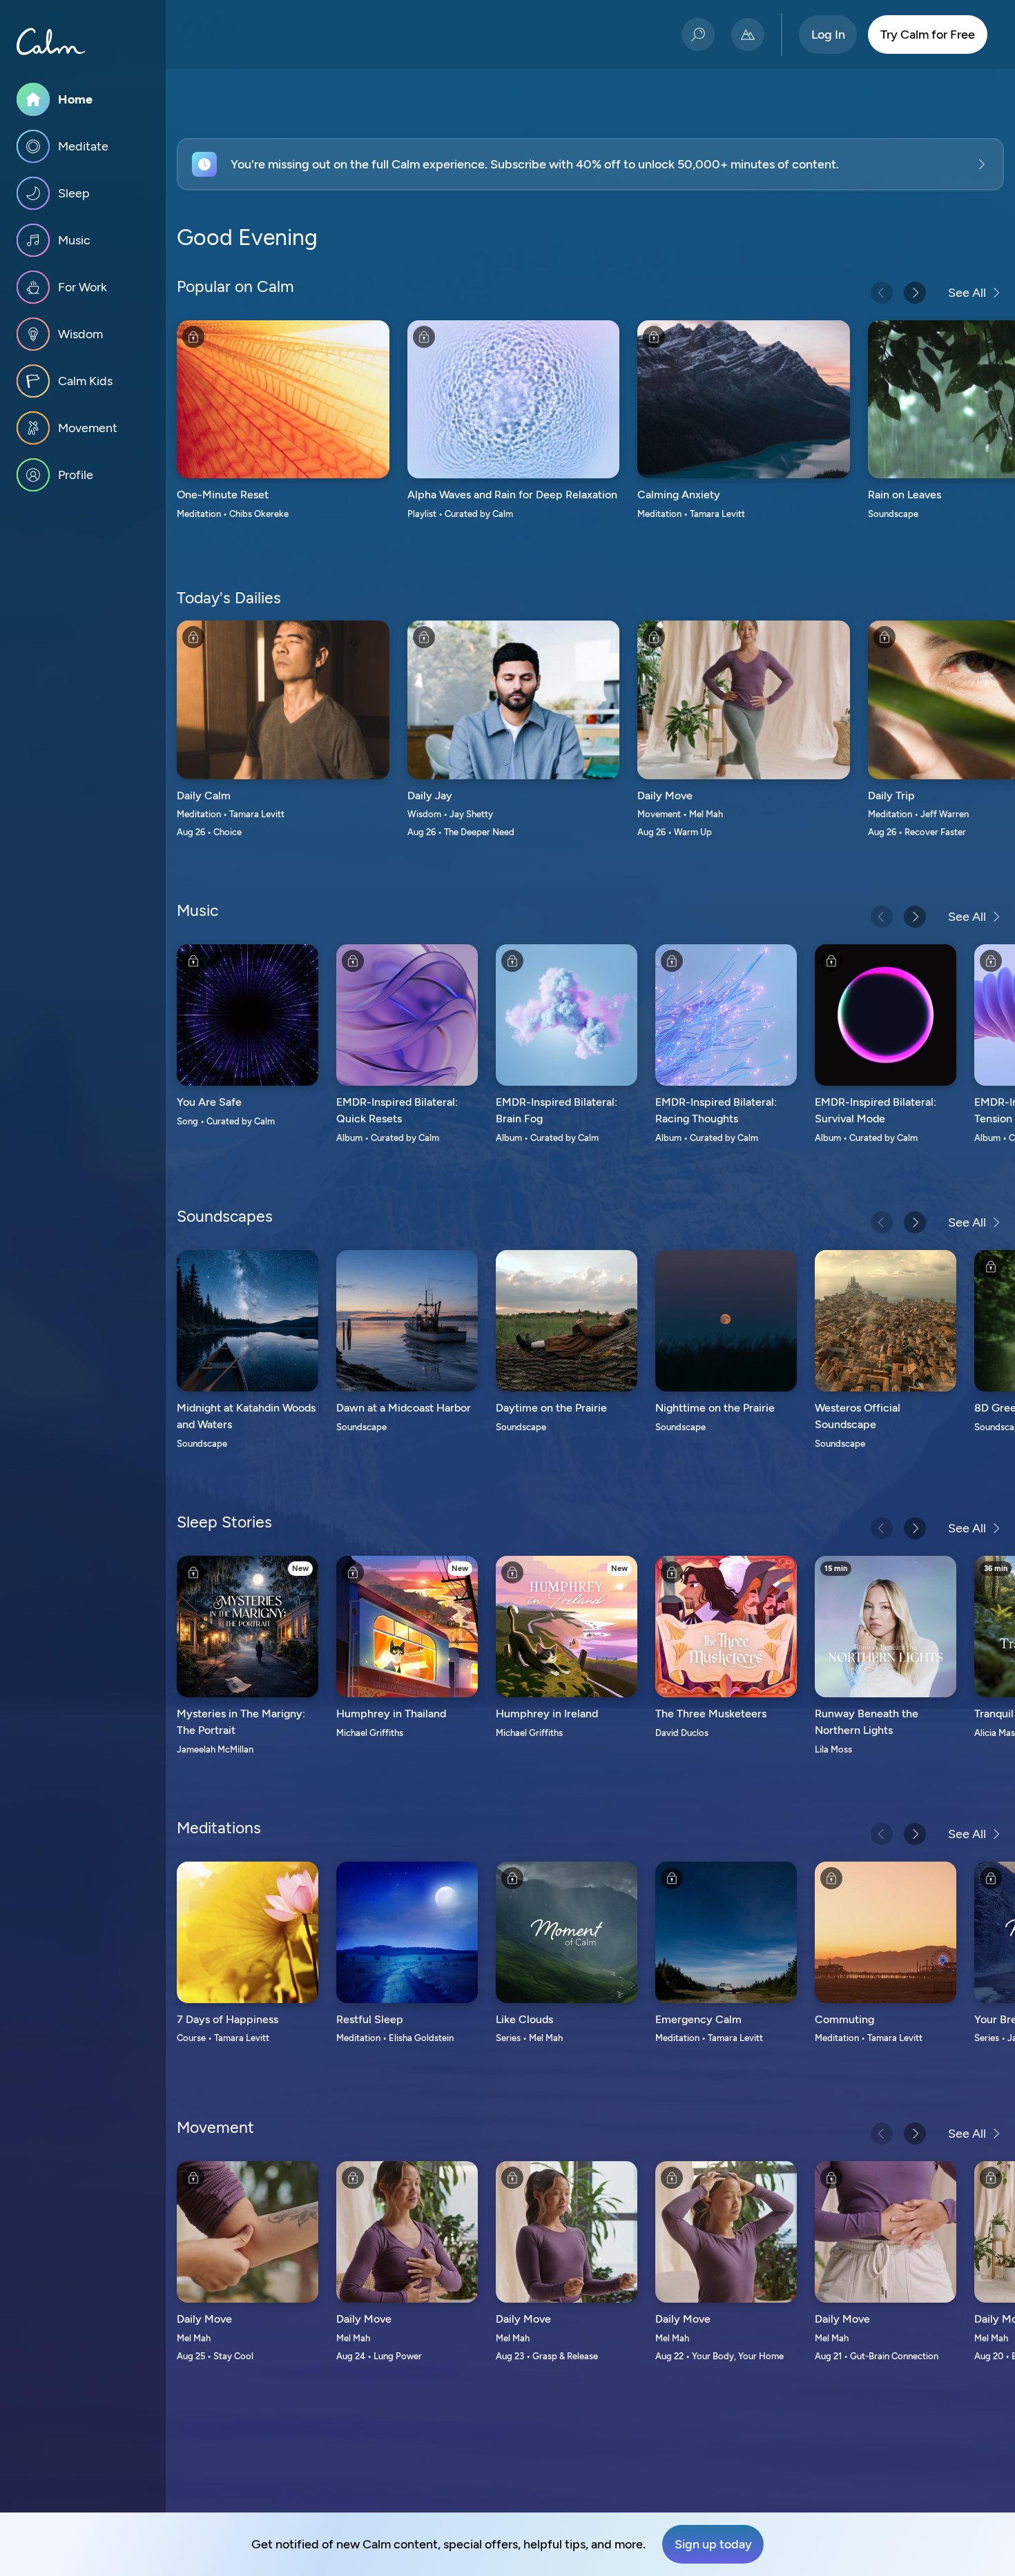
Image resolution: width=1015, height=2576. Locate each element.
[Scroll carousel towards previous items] (882, 293)
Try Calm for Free (928, 35)
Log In (828, 35)
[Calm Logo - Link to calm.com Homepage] (51, 41)
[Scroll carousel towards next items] (915, 293)
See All (967, 293)
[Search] (698, 35)
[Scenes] (748, 35)
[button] (590, 164)
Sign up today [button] (713, 2544)
